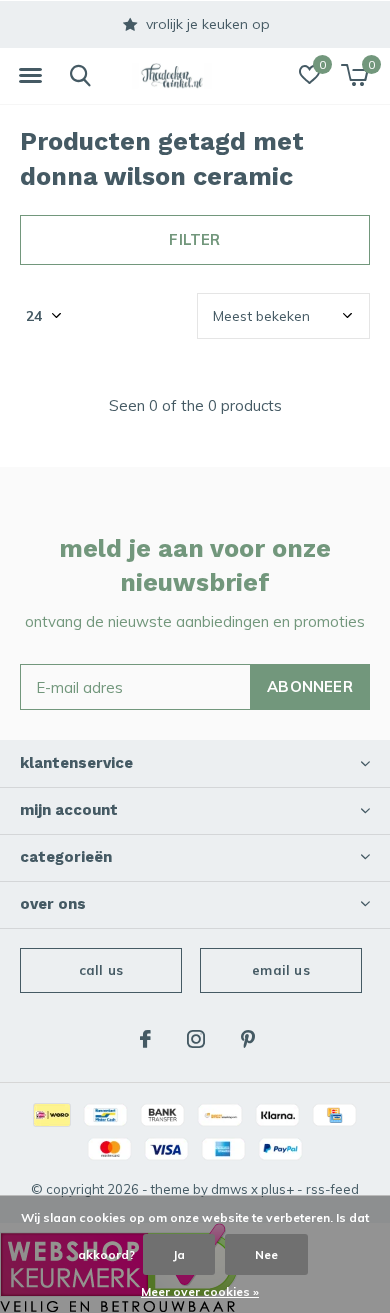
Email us (280, 970)
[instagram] (196, 1039)
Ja (179, 1254)
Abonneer (310, 686)
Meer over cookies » (200, 1291)
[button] (30, 76)
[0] (354, 75)
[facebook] (145, 1039)
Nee (266, 1254)
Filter (194, 239)
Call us (101, 970)
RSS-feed (332, 1189)
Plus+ (277, 1189)
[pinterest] (248, 1039)
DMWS (229, 1189)
